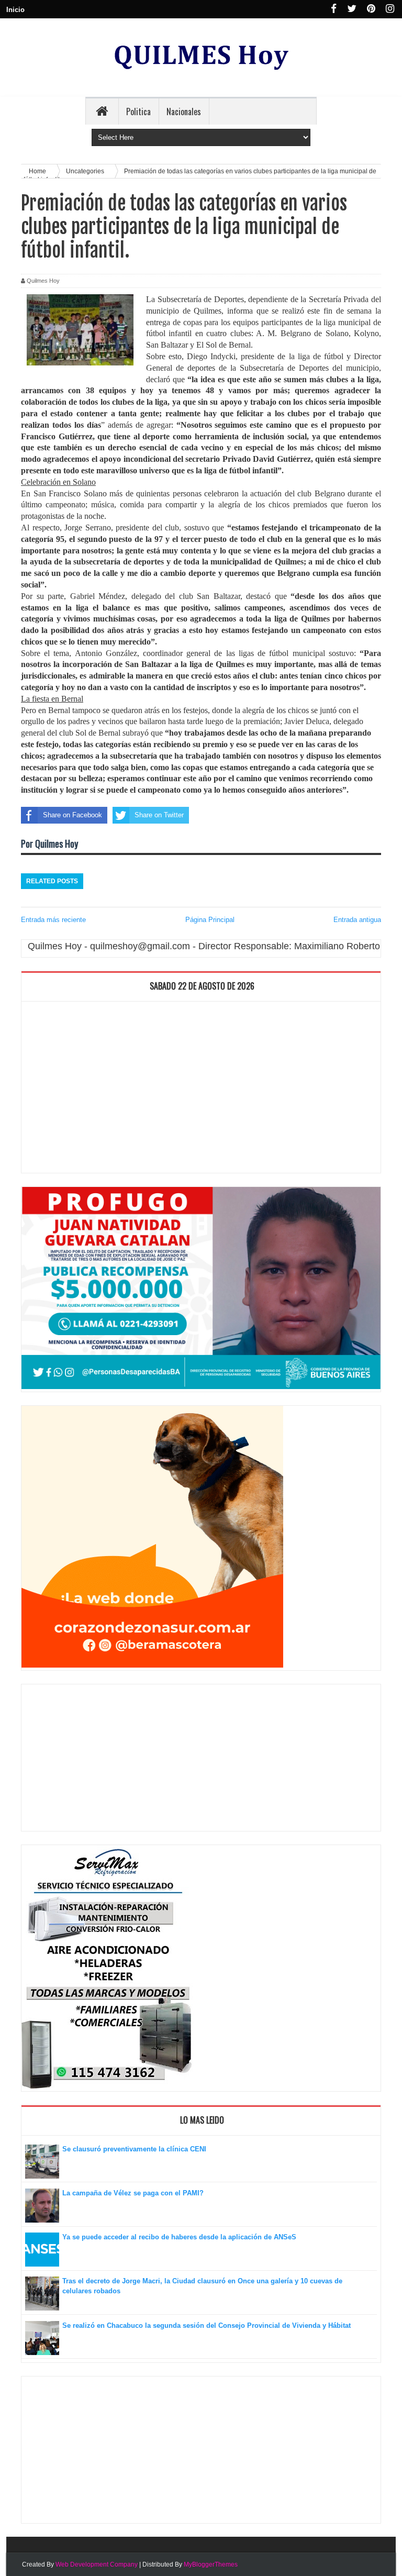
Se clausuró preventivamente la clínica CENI (134, 2149)
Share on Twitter (159, 815)
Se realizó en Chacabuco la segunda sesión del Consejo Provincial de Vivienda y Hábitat (206, 2325)
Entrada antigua (357, 920)
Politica (138, 112)
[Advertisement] (201, 1090)
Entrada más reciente (53, 920)
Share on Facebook (72, 815)
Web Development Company (97, 2564)
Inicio (15, 10)
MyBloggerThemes (211, 2564)
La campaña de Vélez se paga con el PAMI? (133, 2193)
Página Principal (210, 920)
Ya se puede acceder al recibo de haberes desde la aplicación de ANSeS (179, 2237)
